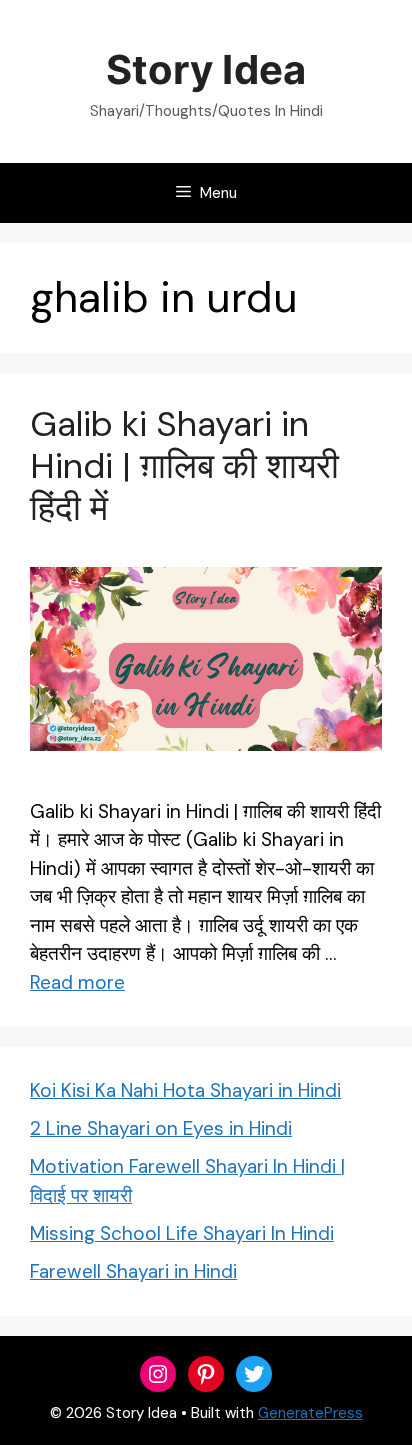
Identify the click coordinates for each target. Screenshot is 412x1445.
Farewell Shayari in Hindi (133, 1271)
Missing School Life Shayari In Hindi (182, 1233)
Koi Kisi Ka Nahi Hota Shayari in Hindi (185, 1090)
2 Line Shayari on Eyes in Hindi (161, 1128)
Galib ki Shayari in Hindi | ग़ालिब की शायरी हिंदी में (184, 466)
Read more (77, 982)
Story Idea (205, 69)
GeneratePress (310, 1413)
